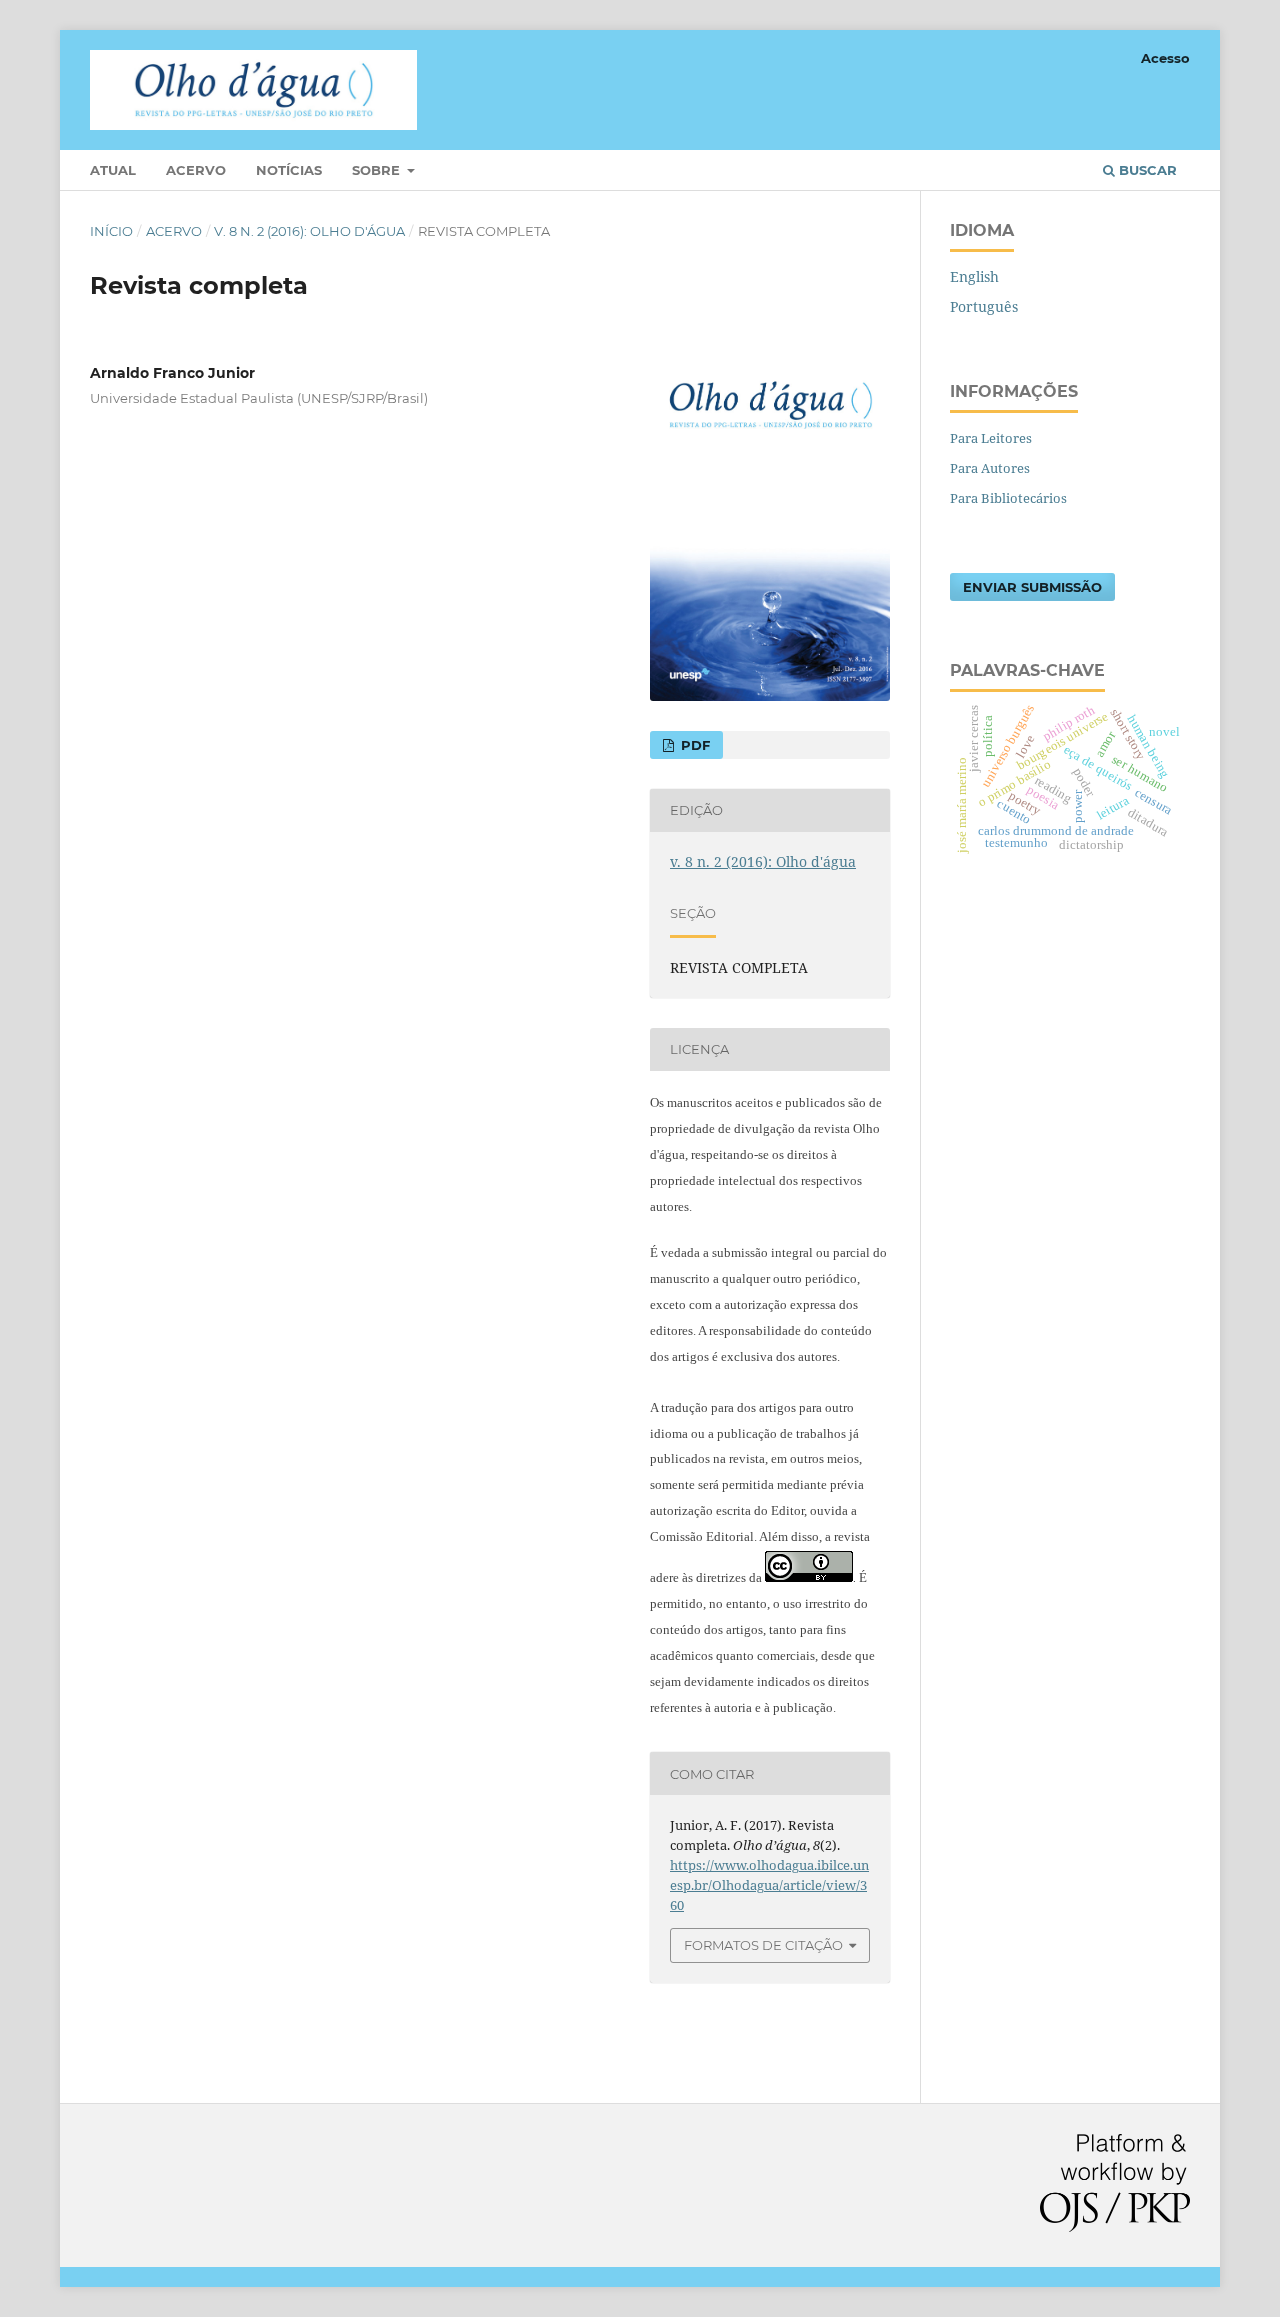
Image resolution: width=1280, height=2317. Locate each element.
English (974, 276)
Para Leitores (991, 438)
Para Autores (990, 468)
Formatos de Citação (763, 1945)
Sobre (378, 170)
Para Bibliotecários (1008, 498)
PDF (693, 745)
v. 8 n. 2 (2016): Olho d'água (309, 231)
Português (984, 306)
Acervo (196, 170)
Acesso (1165, 58)
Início (111, 231)
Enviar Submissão (1032, 587)
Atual (113, 170)
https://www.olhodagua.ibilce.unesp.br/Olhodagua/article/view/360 (769, 1885)
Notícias (289, 170)
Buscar (1146, 170)
